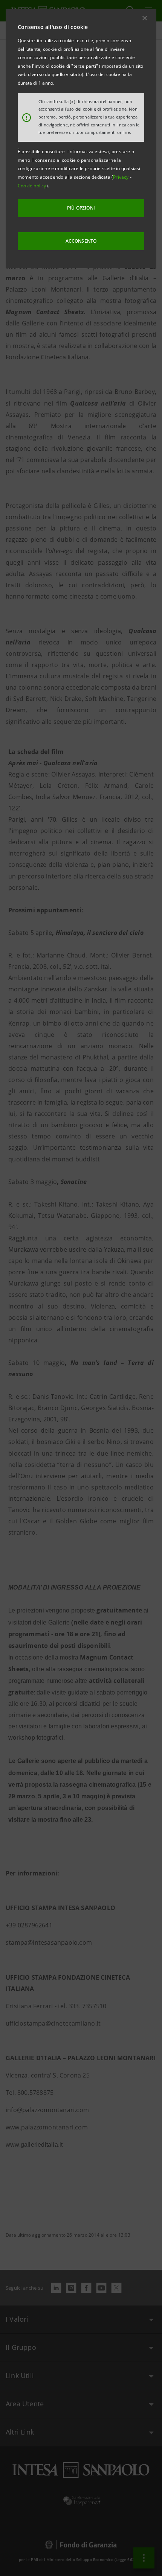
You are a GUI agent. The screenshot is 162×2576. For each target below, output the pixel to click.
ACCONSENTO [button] (81, 241)
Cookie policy (32, 186)
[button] (145, 18)
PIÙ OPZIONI (81, 208)
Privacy (121, 177)
